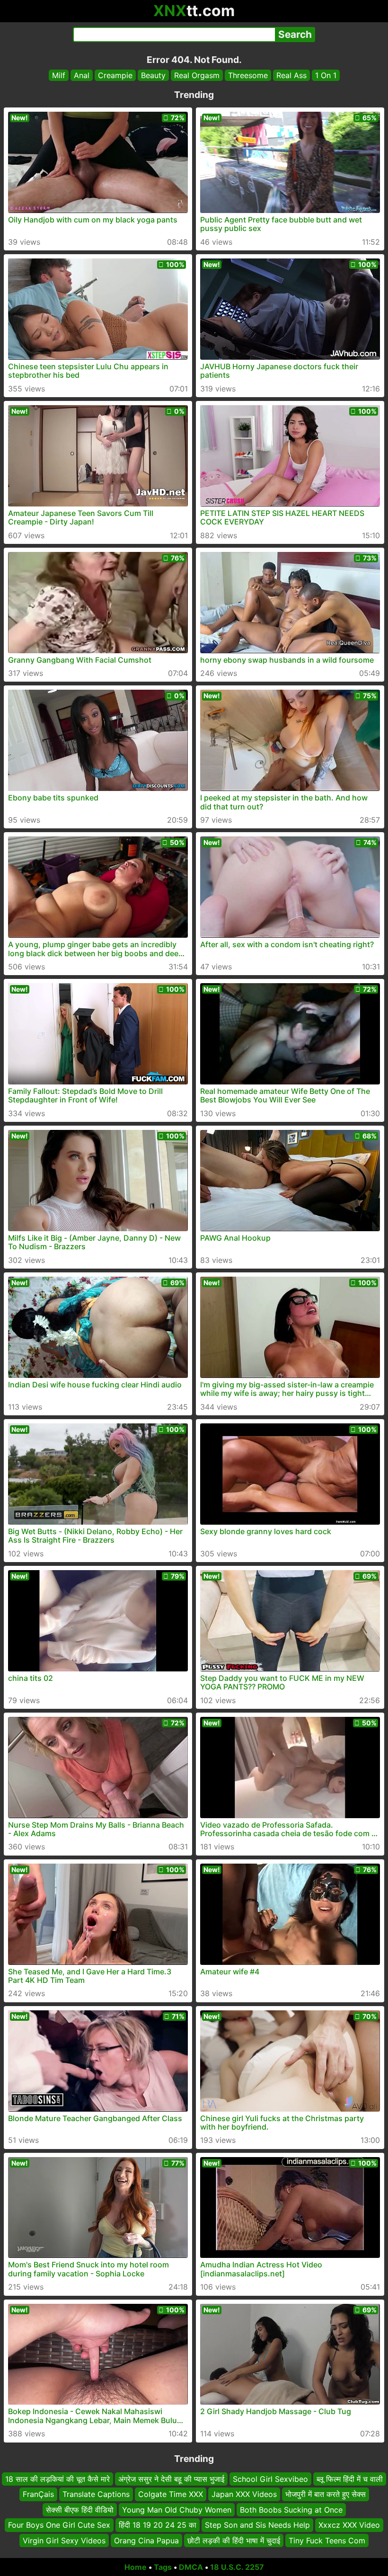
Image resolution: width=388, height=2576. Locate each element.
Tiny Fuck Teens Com (327, 2540)
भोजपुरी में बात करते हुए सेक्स (326, 2495)
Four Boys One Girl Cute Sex (59, 2525)
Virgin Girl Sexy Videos (64, 2540)
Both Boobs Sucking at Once (291, 2510)
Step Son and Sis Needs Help (257, 2525)
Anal (82, 75)
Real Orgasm (197, 75)
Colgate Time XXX (171, 2495)
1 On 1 (326, 75)
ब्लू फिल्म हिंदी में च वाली (350, 2479)
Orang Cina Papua (146, 2540)
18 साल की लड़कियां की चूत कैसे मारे (57, 2479)
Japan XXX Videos (244, 2495)
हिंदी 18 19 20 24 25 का (158, 2525)
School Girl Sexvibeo (270, 2479)
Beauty (153, 75)
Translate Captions (96, 2495)
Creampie (115, 75)
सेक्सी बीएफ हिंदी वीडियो (80, 2510)
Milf (59, 75)
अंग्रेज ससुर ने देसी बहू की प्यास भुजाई (171, 2479)
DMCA (191, 2567)
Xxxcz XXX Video (349, 2525)
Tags (163, 2567)
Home (136, 2567)
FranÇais (38, 2495)
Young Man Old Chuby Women (177, 2510)
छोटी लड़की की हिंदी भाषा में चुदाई (234, 2540)
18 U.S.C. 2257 (237, 2567)
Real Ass (291, 75)
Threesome (248, 75)
